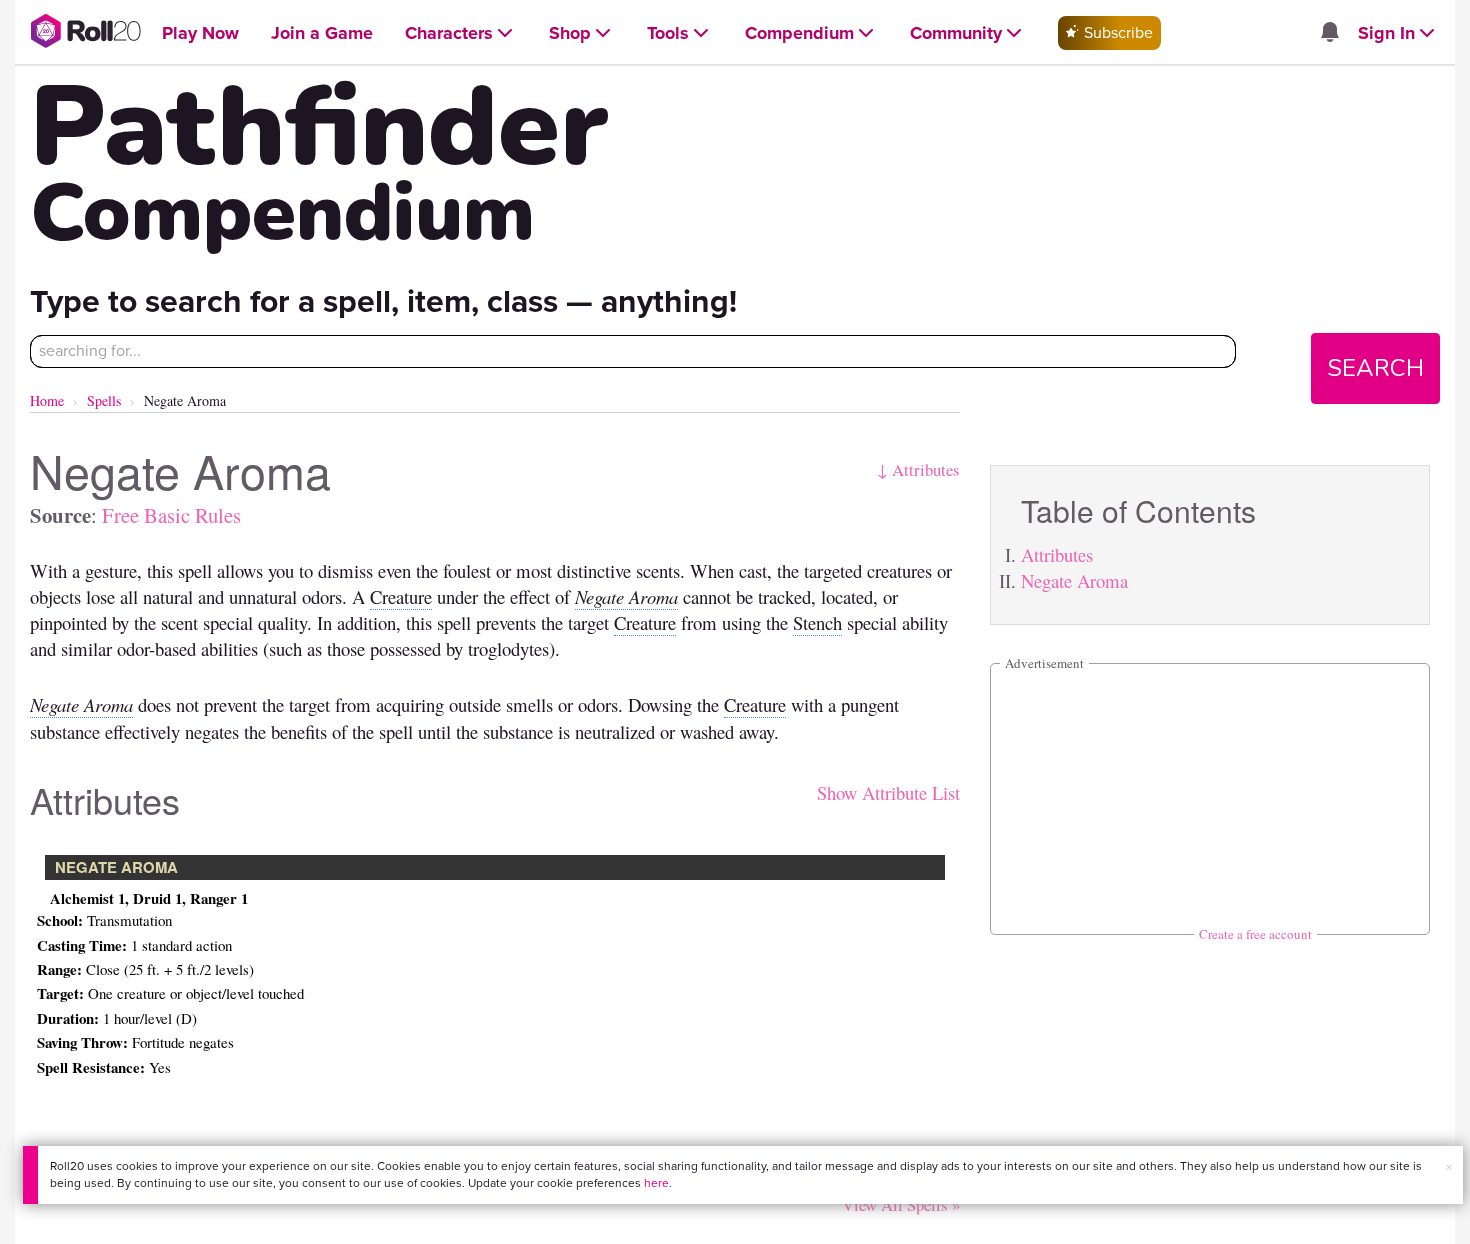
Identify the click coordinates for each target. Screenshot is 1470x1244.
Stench (817, 622)
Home (47, 400)
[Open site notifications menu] (1329, 33)
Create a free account (1255, 934)
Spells (104, 400)
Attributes (1057, 554)
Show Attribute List (888, 792)
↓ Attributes (918, 469)
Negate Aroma (1074, 580)
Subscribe (1116, 32)
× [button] (1449, 1167)
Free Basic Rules (171, 515)
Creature (401, 596)
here (656, 1183)
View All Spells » (901, 1204)
